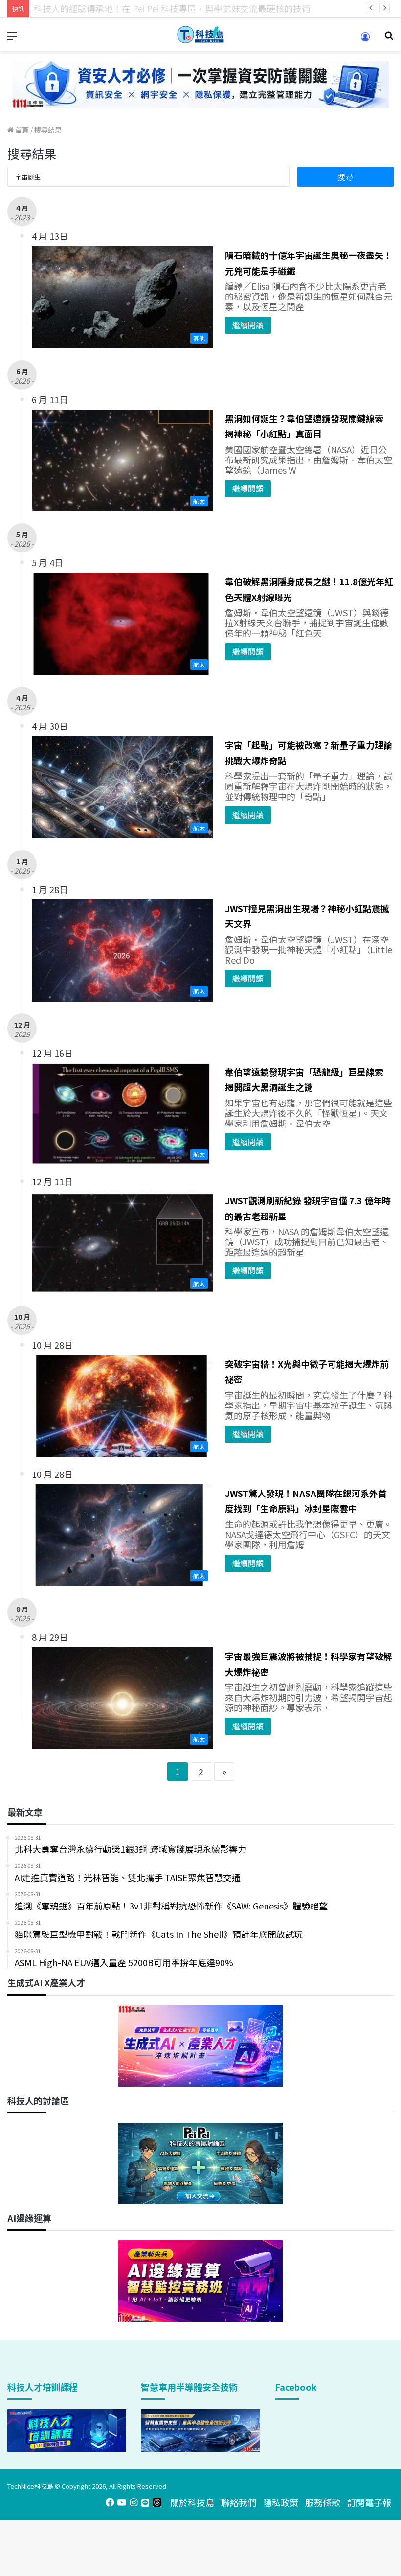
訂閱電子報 (369, 2502)
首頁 (21, 130)
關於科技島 (192, 2502)
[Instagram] (134, 2502)
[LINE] (145, 2502)
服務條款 (323, 2502)
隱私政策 (281, 2502)
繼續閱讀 (248, 325)
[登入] (365, 40)
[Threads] (157, 2502)
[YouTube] (122, 2502)
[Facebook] (110, 2502)
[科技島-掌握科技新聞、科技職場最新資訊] (200, 34)
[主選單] (12, 38)
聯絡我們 (239, 2502)
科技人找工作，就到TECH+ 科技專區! (108, 8)
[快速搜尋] (389, 38)
